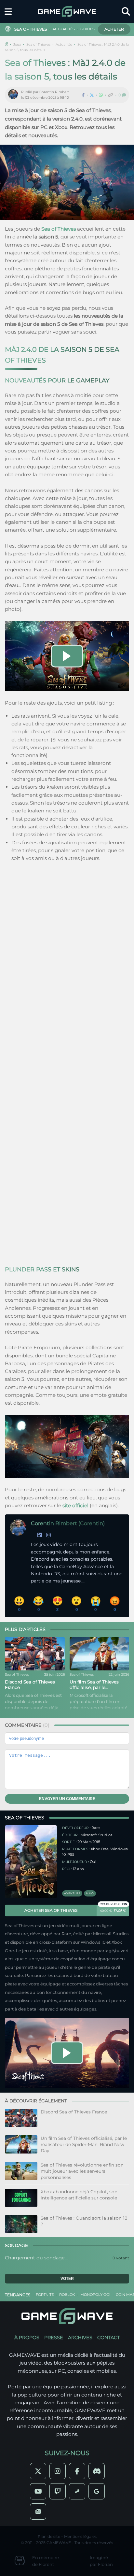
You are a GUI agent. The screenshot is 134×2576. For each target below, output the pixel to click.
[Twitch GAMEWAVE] (58, 2491)
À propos (27, 2338)
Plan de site (49, 2536)
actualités (64, 29)
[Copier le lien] (111, 95)
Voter (67, 2279)
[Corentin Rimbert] (15, 95)
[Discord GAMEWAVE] (97, 2471)
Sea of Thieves (38, 44)
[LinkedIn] (40, 1535)
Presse (54, 2338)
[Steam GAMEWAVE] (77, 2491)
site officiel (75, 1505)
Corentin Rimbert (54, 92)
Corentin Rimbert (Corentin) (68, 1523)
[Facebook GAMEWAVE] (77, 2471)
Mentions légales (80, 2536)
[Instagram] (48, 1535)
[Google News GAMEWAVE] (38, 2512)
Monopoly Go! (95, 2295)
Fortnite (45, 2295)
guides (87, 29)
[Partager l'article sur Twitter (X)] (92, 95)
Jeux (17, 44)
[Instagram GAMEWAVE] (58, 2471)
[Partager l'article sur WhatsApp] (101, 95)
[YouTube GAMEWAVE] (38, 2491)
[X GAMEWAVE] (38, 2471)
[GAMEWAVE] (67, 11)
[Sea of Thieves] (31, 1862)
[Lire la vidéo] (67, 656)
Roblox (67, 2295)
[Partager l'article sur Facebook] (83, 95)
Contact (108, 2338)
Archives (80, 2338)
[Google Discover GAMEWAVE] (97, 2491)
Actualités (64, 44)
